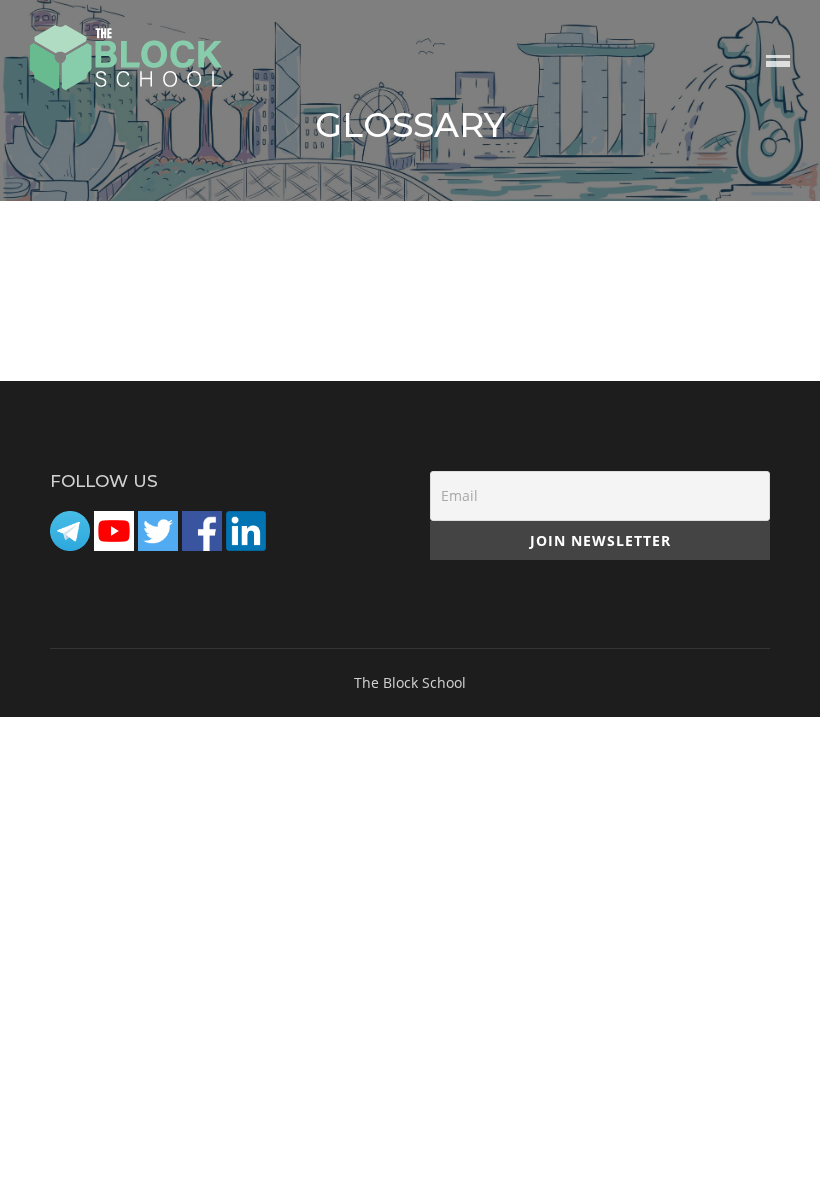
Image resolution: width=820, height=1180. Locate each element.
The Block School (410, 682)
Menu (778, 62)
